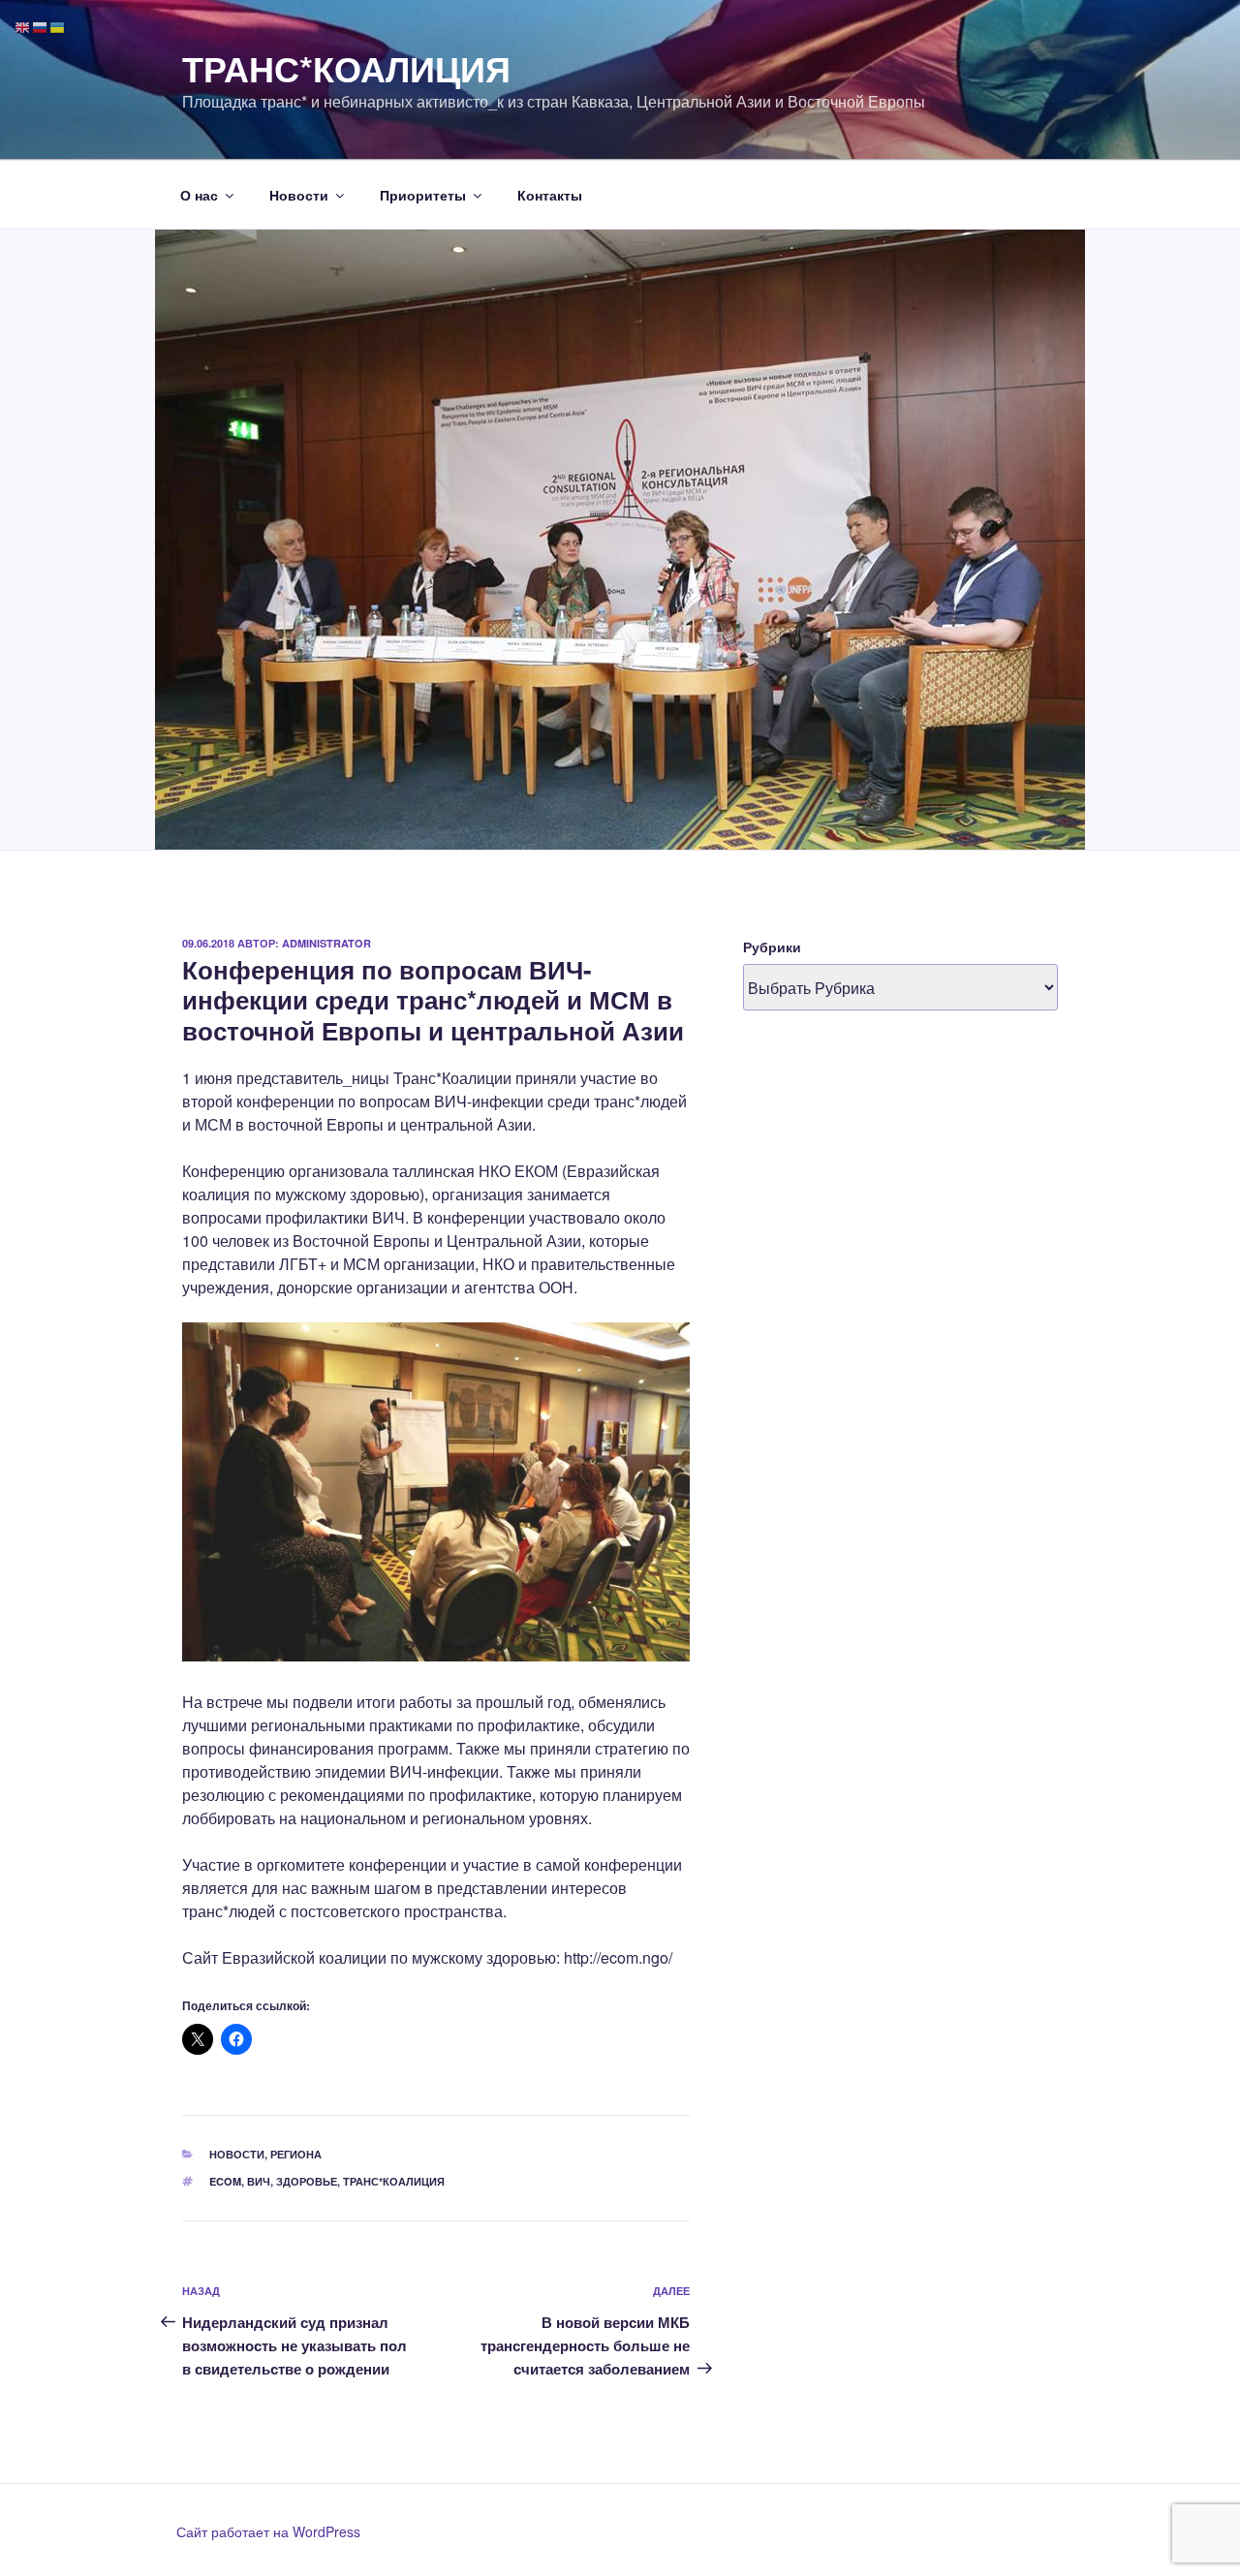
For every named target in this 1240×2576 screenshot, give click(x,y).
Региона (296, 2154)
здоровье (307, 2181)
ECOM (225, 2181)
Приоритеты (423, 195)
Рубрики (772, 947)
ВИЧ (259, 2181)
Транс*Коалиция (346, 68)
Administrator (326, 943)
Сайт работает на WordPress (268, 2531)
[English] (23, 26)
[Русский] (41, 26)
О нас (199, 195)
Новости (299, 195)
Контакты (550, 195)
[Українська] (58, 26)
